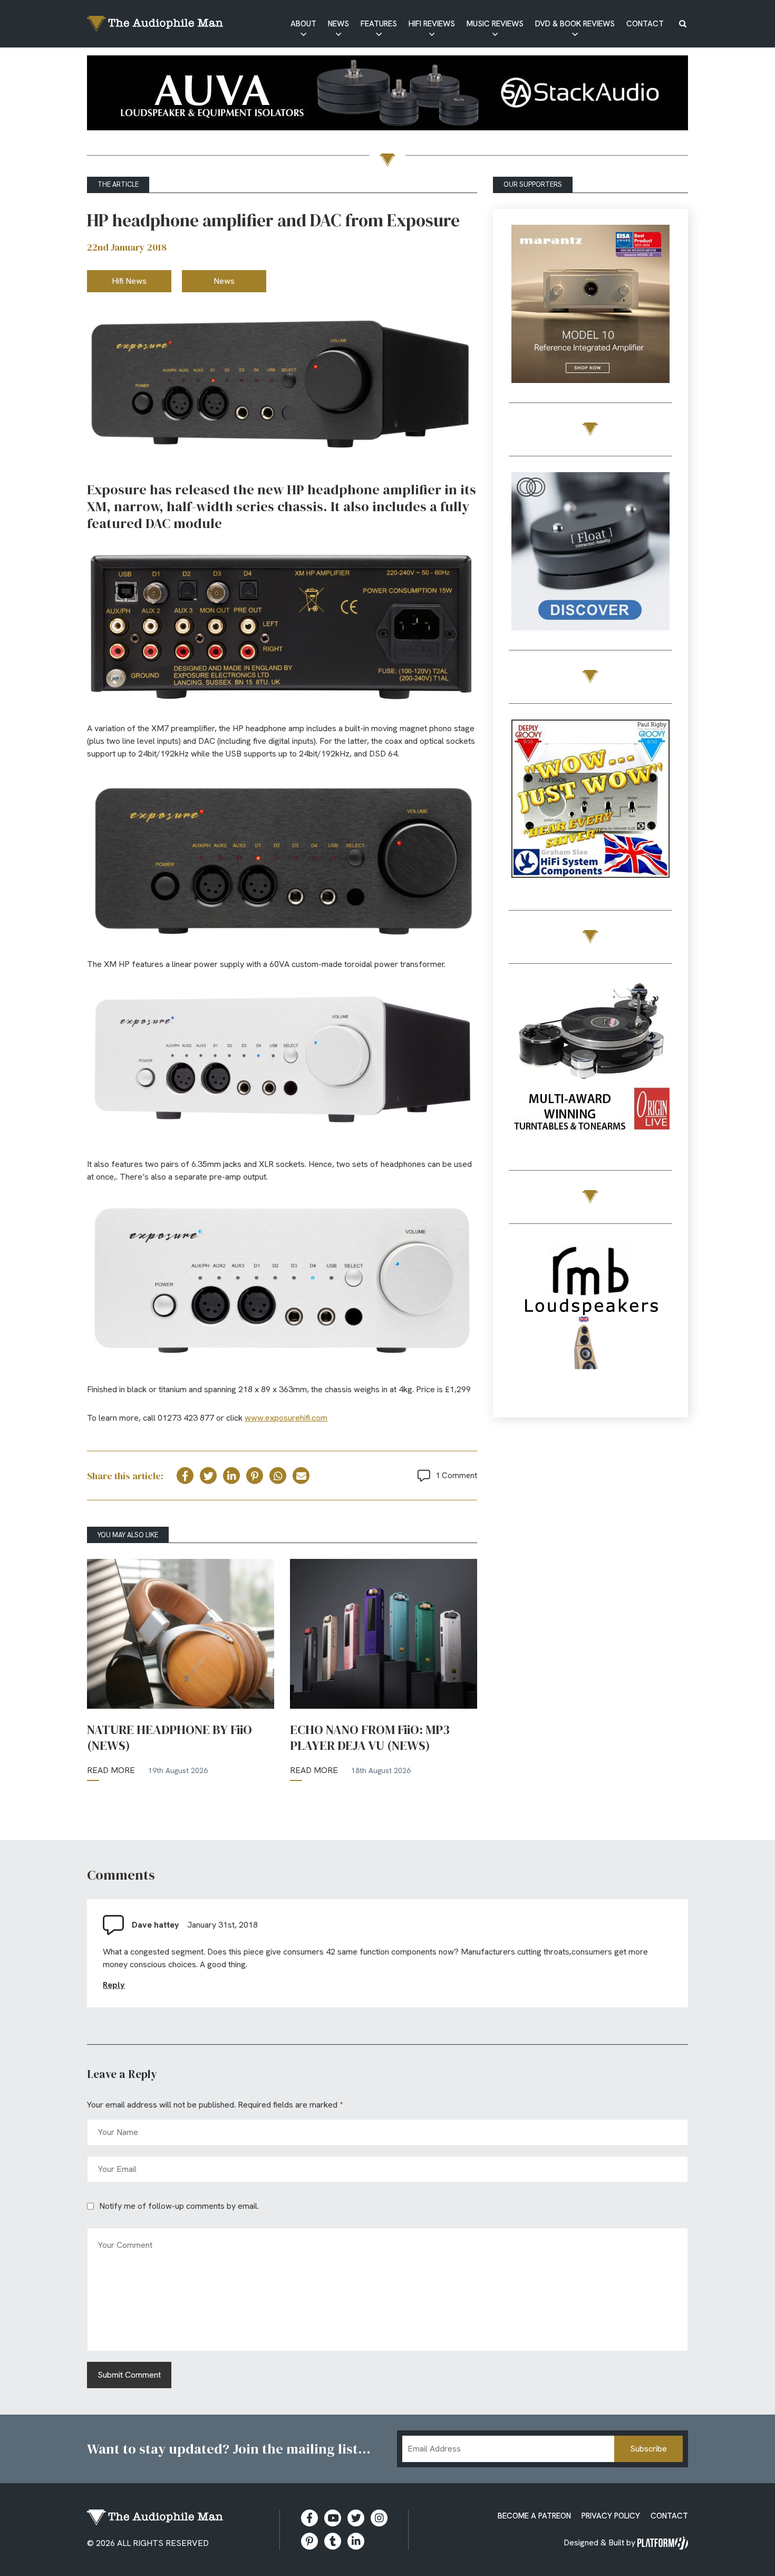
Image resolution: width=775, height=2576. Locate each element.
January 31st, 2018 (222, 1925)
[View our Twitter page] (356, 2518)
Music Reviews (495, 24)
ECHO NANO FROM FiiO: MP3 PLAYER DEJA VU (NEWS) (370, 1738)
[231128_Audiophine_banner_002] (590, 553)
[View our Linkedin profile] (356, 2541)
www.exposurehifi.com (286, 1418)
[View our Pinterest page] (309, 2541)
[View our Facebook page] (309, 2518)
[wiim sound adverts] (590, 1061)
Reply (114, 1985)
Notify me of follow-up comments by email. (179, 2206)
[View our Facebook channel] (333, 2518)
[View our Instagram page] (379, 2518)
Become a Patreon (534, 2516)
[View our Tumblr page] (333, 2541)
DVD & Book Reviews (575, 24)
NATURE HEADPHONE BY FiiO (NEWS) (169, 1738)
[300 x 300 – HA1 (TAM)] (590, 306)
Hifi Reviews (432, 24)
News (338, 24)
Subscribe (648, 2449)
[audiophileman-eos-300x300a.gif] (590, 1321)
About (303, 24)
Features (379, 24)
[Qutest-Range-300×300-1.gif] (590, 801)
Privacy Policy (611, 2516)
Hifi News (129, 281)
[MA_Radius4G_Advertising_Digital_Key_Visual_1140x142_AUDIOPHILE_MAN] (387, 95)
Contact (645, 24)
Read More (111, 1770)
